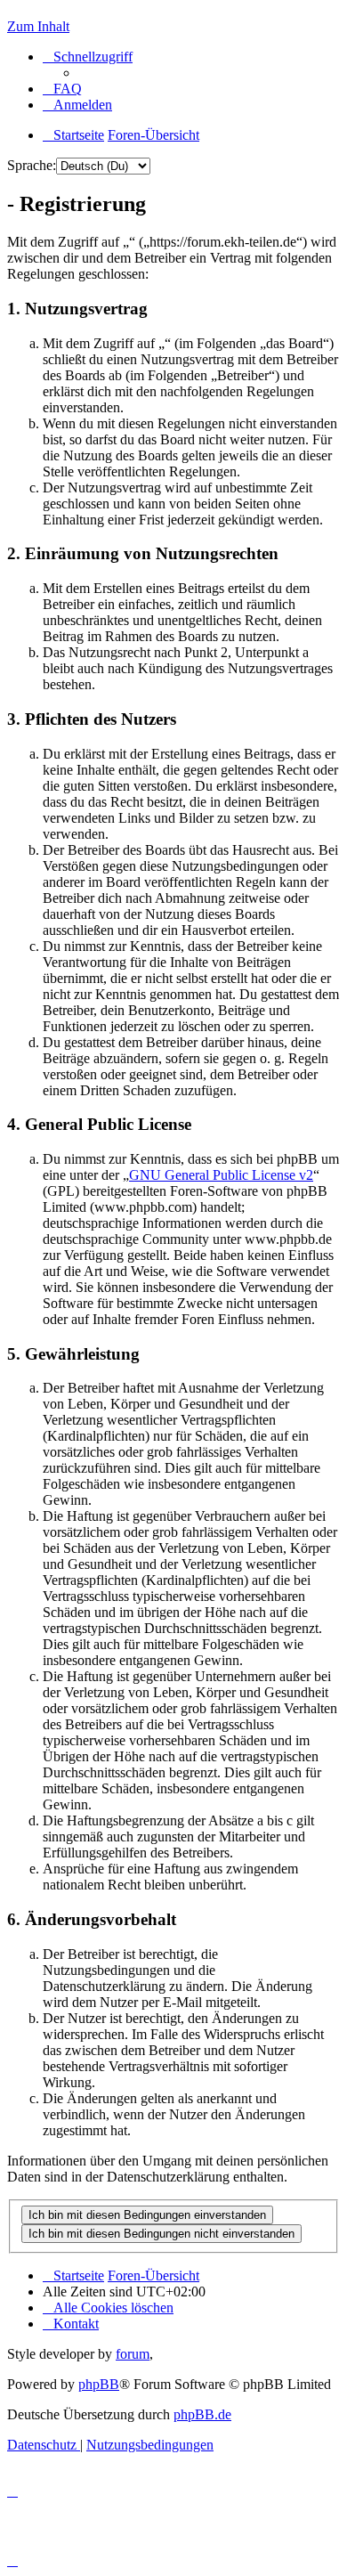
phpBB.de (202, 2414)
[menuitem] (62, 89)
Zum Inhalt (38, 26)
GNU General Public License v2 (221, 1175)
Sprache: (32, 165)
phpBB (99, 2384)
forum (133, 2354)
